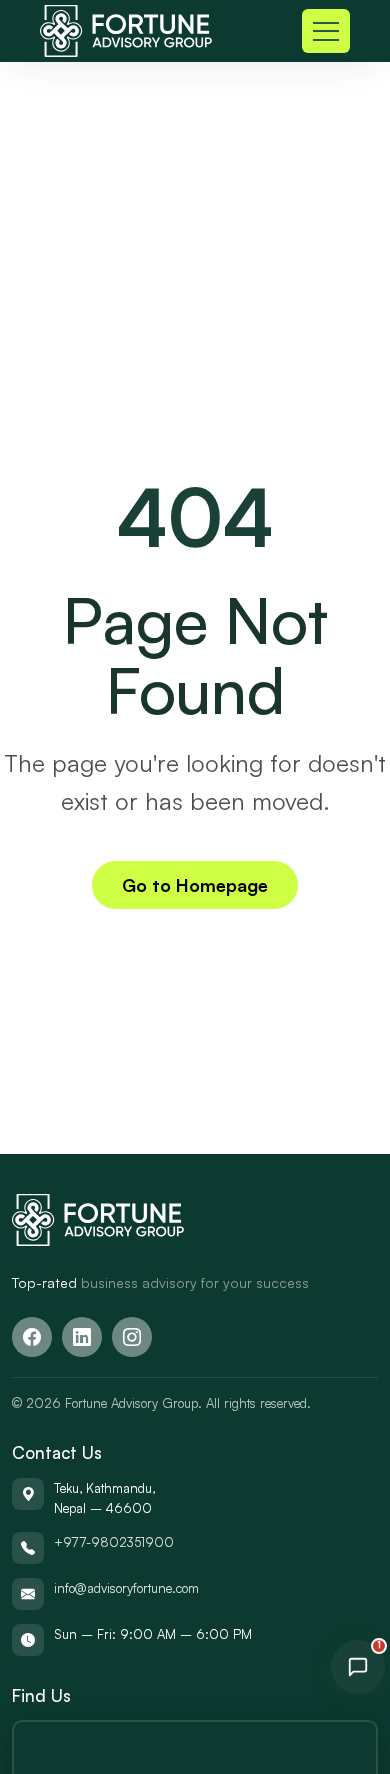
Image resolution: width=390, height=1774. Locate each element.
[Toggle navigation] (326, 31)
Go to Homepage (195, 885)
